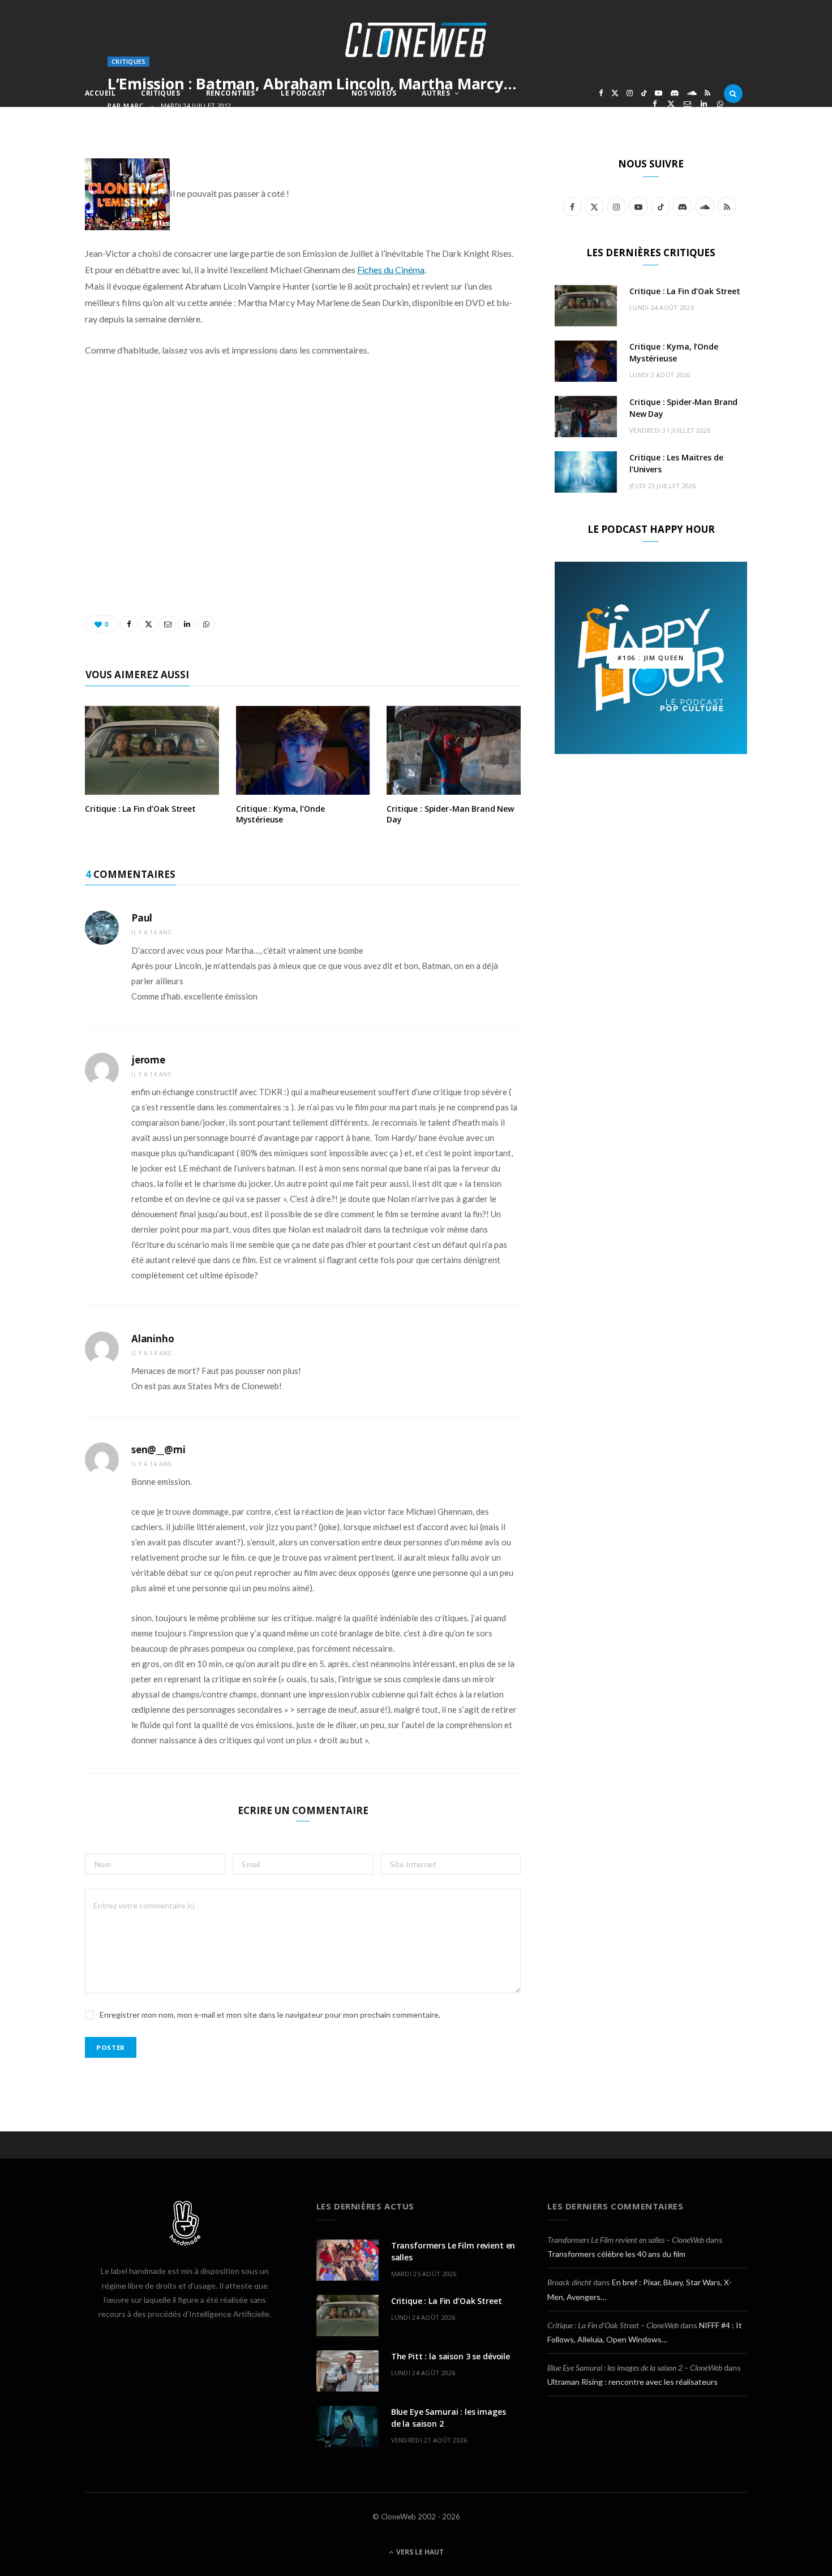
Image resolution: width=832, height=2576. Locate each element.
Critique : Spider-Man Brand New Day (450, 814)
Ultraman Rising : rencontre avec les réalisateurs (632, 2382)
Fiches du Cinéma (391, 270)
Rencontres (231, 93)
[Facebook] (655, 104)
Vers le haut (419, 2552)
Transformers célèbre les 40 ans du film (616, 2254)
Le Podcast (303, 93)
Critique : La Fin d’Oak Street (140, 809)
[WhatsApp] (720, 104)
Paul (142, 918)
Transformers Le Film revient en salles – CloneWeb (626, 2240)
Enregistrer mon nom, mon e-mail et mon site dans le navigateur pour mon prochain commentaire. (270, 2015)
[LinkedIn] (704, 104)
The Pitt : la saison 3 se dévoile (451, 2356)
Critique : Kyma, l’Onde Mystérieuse (280, 814)
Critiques (160, 93)
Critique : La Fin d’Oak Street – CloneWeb (613, 2325)
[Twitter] (671, 104)
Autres (436, 93)
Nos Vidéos (374, 93)
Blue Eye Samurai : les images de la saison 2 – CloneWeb (635, 2368)
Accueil (100, 93)
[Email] (687, 104)
